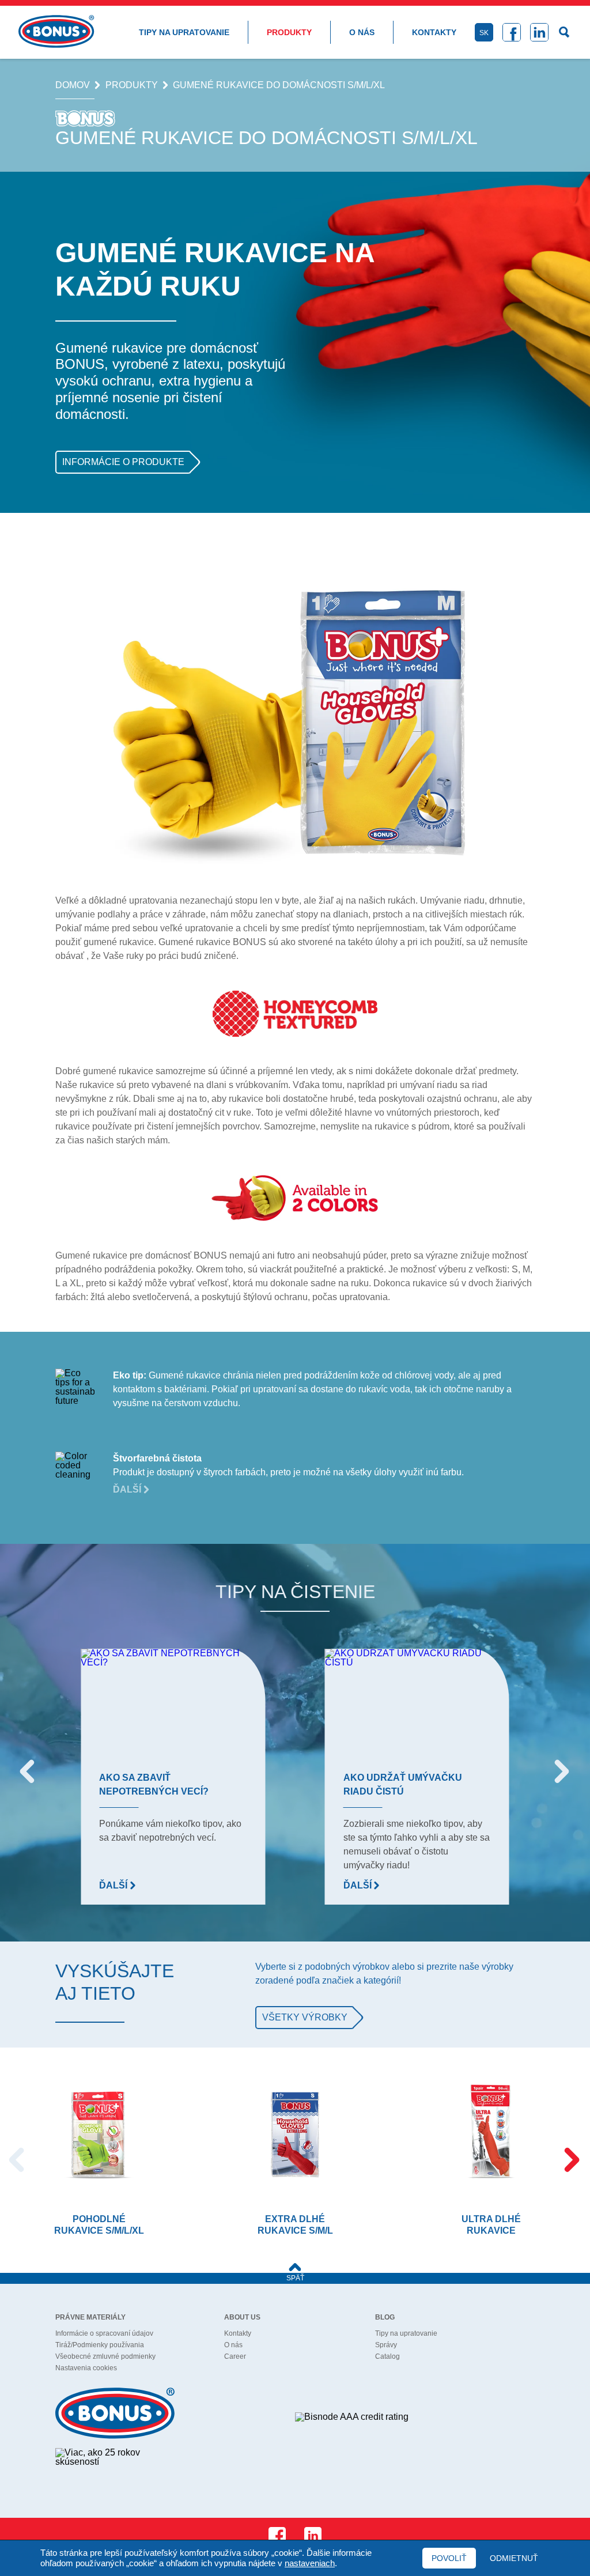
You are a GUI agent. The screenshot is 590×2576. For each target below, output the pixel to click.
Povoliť (449, 2558)
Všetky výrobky (305, 2017)
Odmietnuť (514, 2558)
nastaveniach (310, 2563)
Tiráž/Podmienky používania (100, 2345)
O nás (362, 32)
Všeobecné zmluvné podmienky (105, 2356)
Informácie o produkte (123, 462)
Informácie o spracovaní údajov (104, 2333)
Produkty (289, 32)
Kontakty (434, 32)
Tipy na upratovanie (184, 32)
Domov (73, 85)
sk (484, 33)
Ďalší (128, 1489)
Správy (386, 2345)
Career (235, 2356)
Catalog (387, 2356)
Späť (295, 2278)
